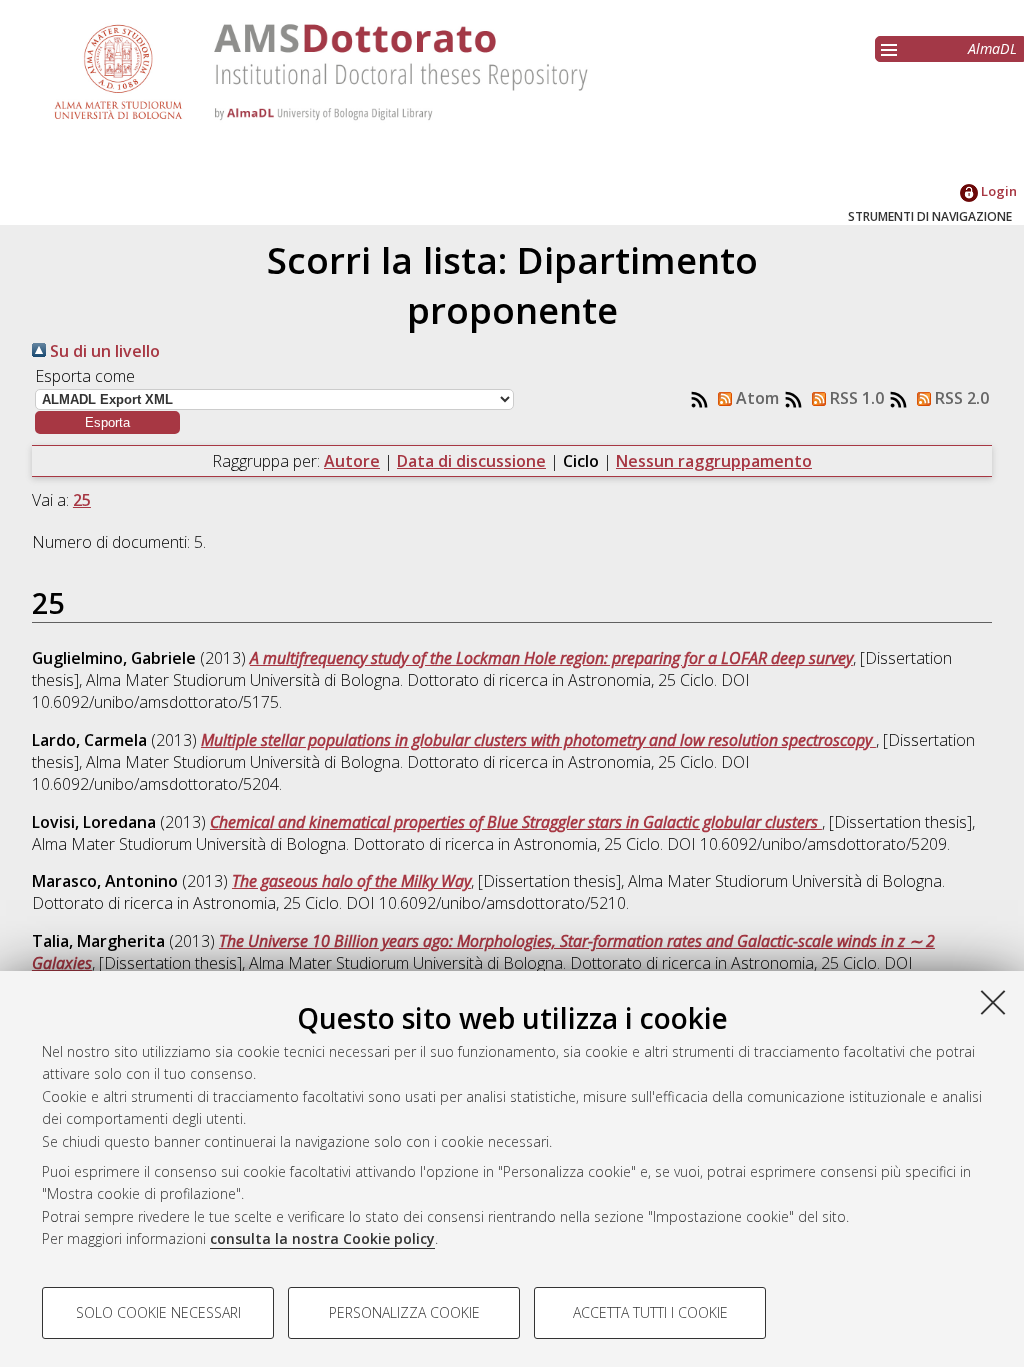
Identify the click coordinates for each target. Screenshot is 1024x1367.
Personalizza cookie (404, 1312)
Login (997, 191)
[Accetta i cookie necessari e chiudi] (993, 1002)
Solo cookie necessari (158, 1312)
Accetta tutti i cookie (650, 1312)
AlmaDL (992, 48)
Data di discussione (471, 461)
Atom (755, 398)
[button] (107, 422)
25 (82, 500)
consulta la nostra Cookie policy (322, 1238)
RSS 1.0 (855, 398)
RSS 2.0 (960, 398)
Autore (352, 461)
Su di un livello (103, 351)
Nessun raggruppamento (714, 461)
